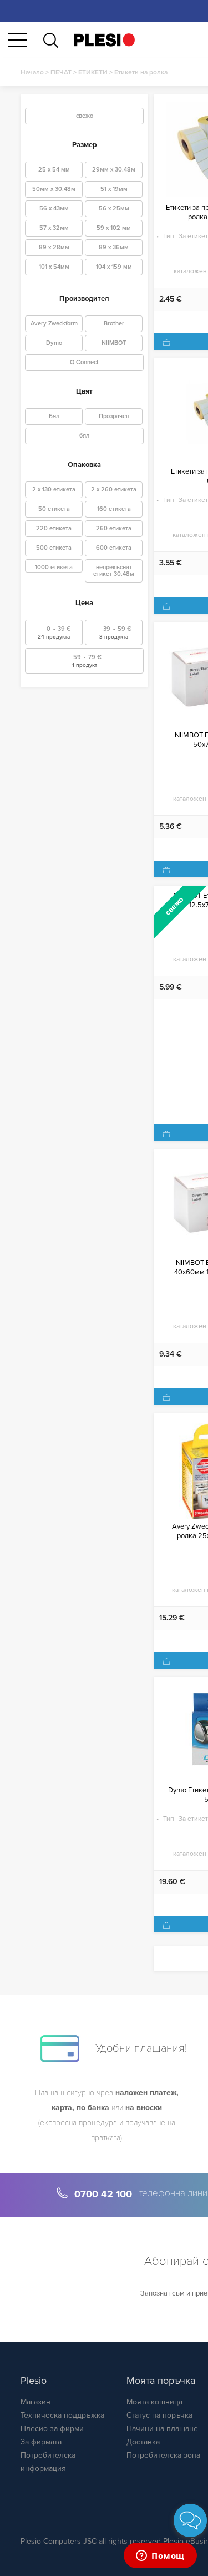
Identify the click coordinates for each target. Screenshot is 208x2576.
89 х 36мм (114, 247)
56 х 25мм (114, 209)
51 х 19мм (114, 189)
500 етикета (54, 548)
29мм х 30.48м (114, 170)
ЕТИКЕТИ (93, 72)
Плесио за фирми (52, 2429)
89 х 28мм (54, 247)
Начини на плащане (162, 2429)
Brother (114, 323)
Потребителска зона (163, 2455)
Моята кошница (154, 2402)
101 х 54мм (54, 267)
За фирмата (41, 2442)
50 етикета (54, 509)
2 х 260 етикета (114, 489)
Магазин (35, 2402)
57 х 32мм (54, 228)
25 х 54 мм (54, 170)
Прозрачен (114, 416)
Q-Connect (84, 362)
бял (84, 436)
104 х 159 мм (114, 267)
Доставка (143, 2442)
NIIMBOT (114, 343)
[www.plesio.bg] (104, 40)
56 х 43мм (54, 209)
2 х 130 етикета (54, 489)
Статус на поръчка (159, 2415)
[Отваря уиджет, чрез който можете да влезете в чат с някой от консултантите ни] (160, 2557)
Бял (54, 416)
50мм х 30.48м (54, 189)
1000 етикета (54, 567)
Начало (32, 72)
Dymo (54, 343)
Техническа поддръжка (62, 2415)
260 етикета (114, 528)
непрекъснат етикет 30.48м (114, 571)
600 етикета (114, 548)
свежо (85, 116)
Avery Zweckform (54, 323)
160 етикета (114, 509)
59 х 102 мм (114, 228)
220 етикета (54, 528)
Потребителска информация (48, 2462)
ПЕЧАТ (61, 72)
